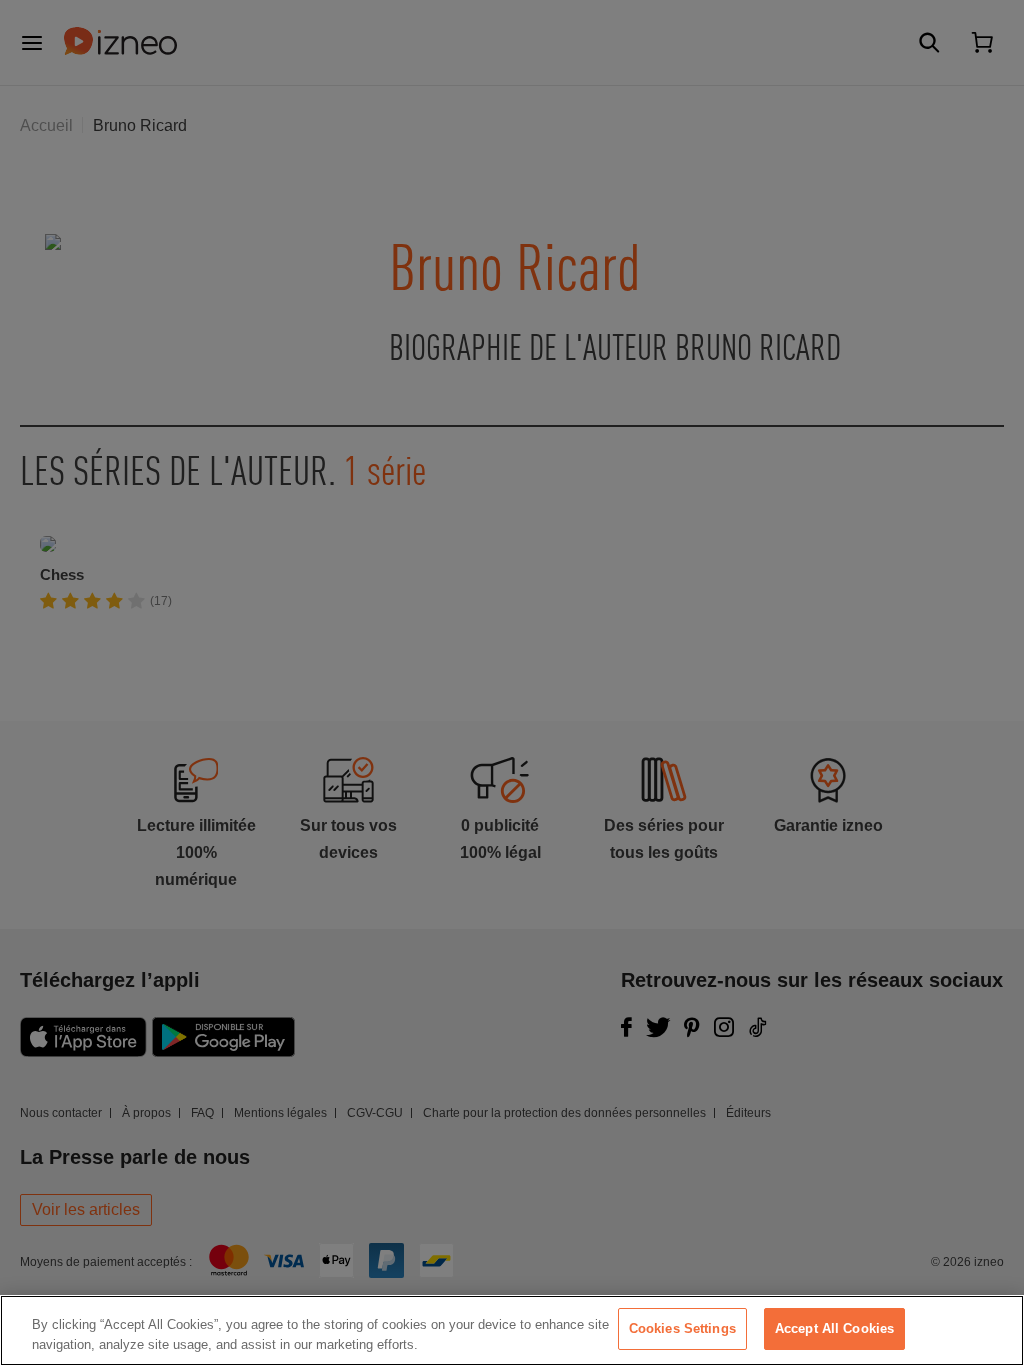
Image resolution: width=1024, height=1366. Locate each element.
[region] (512, 1330)
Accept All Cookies (834, 1328)
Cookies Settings (682, 1328)
